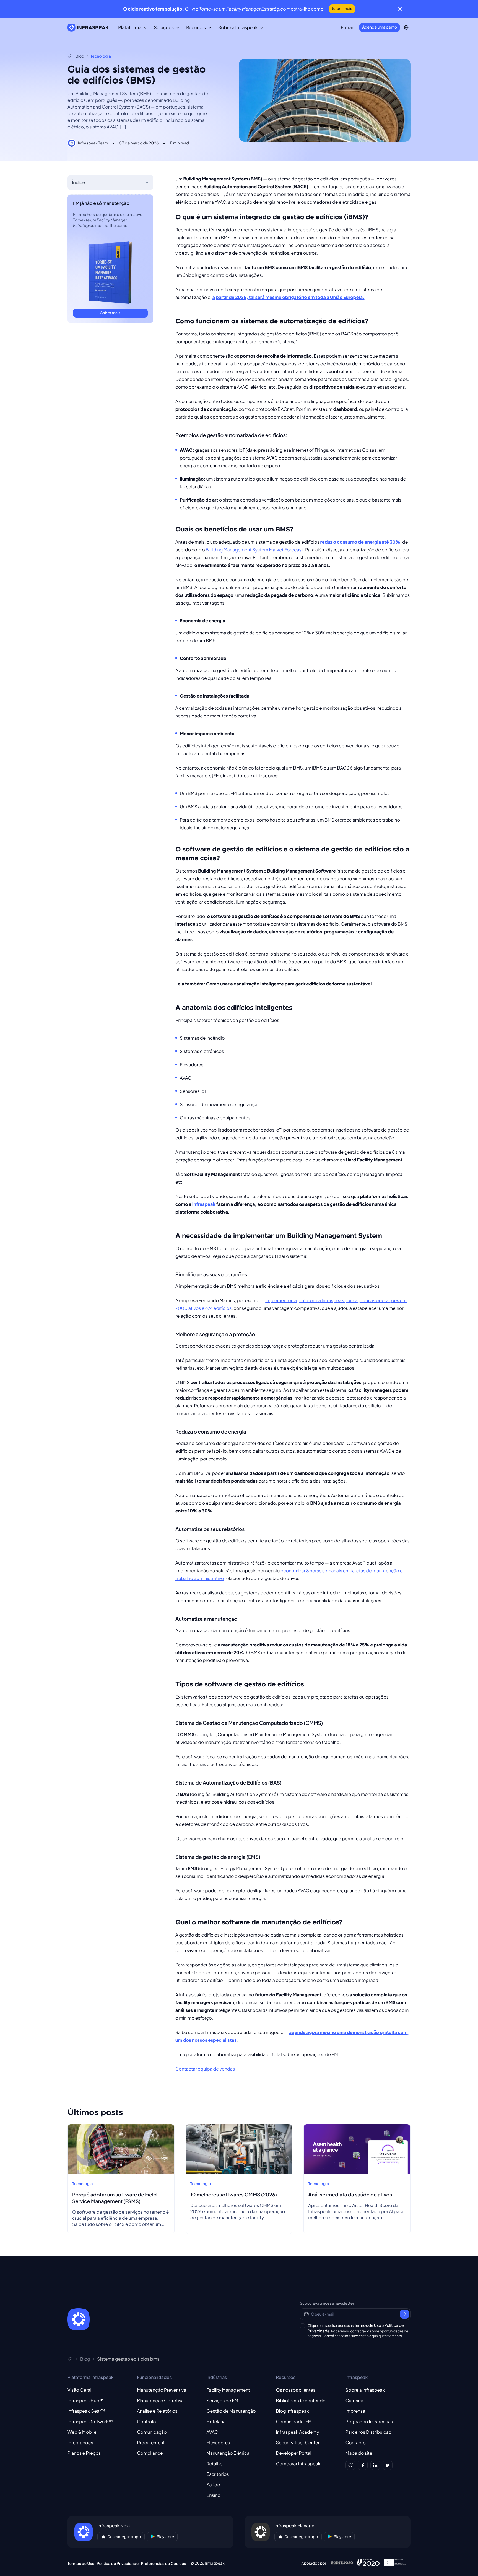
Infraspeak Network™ (90, 2421)
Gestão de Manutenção (231, 2411)
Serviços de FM (222, 2400)
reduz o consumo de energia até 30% (360, 542)
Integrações (80, 2442)
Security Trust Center (298, 2442)
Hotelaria (216, 2421)
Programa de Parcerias (369, 2421)
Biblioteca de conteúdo (301, 2400)
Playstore (166, 2537)
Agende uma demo (380, 27)
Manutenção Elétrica (228, 2453)
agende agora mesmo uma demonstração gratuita (343, 2032)
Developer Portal (294, 2453)
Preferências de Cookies (163, 2564)
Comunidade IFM (294, 2421)
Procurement (151, 2442)
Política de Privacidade (118, 2564)
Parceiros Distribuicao (368, 2432)
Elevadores (218, 2442)
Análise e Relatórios (157, 2411)
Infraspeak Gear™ (86, 2411)
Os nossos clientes (296, 2390)
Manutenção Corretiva (160, 2400)
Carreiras (355, 2400)
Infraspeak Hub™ (86, 2400)
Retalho (214, 2463)
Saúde (213, 2485)
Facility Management (228, 2390)
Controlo (146, 2421)
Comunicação (152, 2432)
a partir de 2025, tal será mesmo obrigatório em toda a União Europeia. (289, 297)
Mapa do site (359, 2453)
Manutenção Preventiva (162, 2390)
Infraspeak (204, 1204)
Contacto (356, 2442)
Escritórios (218, 2474)
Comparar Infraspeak (298, 2463)
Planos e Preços (84, 2453)
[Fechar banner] (400, 9)
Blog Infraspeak (293, 2411)
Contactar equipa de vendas (205, 2069)
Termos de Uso (368, 2325)
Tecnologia (101, 56)
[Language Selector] (406, 27)
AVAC (212, 2432)
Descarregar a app (124, 2537)
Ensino (213, 2495)
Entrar (347, 27)
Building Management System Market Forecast (254, 550)
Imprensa (355, 2411)
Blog (80, 56)
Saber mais (342, 9)
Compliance (150, 2453)
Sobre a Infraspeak (365, 2390)
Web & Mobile (82, 2432)
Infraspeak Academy (298, 2432)
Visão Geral (79, 2390)
